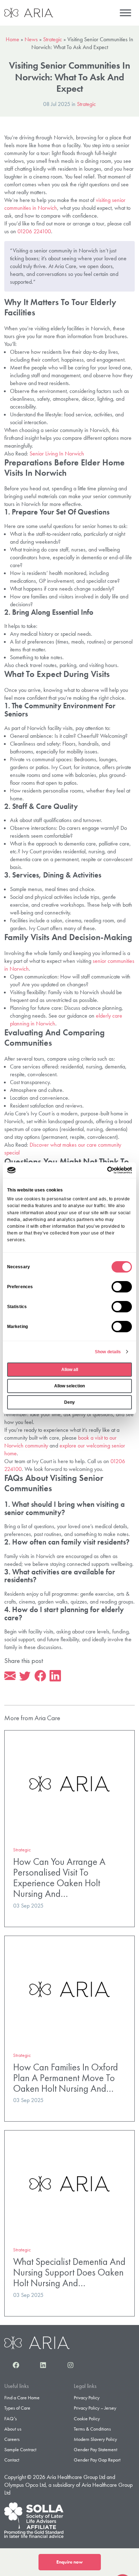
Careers (12, 2439)
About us (13, 2429)
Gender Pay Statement (96, 2449)
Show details (108, 1352)
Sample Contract (20, 2449)
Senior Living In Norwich (57, 454)
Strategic (53, 39)
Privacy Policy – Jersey (95, 2408)
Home (12, 39)
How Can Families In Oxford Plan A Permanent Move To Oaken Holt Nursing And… (66, 2078)
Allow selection (69, 1386)
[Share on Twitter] (25, 1676)
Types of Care (17, 2408)
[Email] (10, 1676)
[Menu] (125, 13)
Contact (12, 2460)
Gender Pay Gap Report (97, 2460)
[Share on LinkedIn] (55, 1676)
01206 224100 (34, 231)
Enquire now (69, 2562)
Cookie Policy (87, 2418)
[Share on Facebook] (40, 1676)
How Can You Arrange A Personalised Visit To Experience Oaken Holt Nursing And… (59, 1878)
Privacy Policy (87, 2398)
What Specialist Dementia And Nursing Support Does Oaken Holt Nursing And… (69, 2272)
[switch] (122, 1287)
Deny (69, 1402)
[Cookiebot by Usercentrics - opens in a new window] (101, 1170)
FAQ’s (11, 2418)
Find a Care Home (22, 2398)
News (31, 39)
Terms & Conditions (92, 2429)
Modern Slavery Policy (95, 2439)
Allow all (70, 1370)
